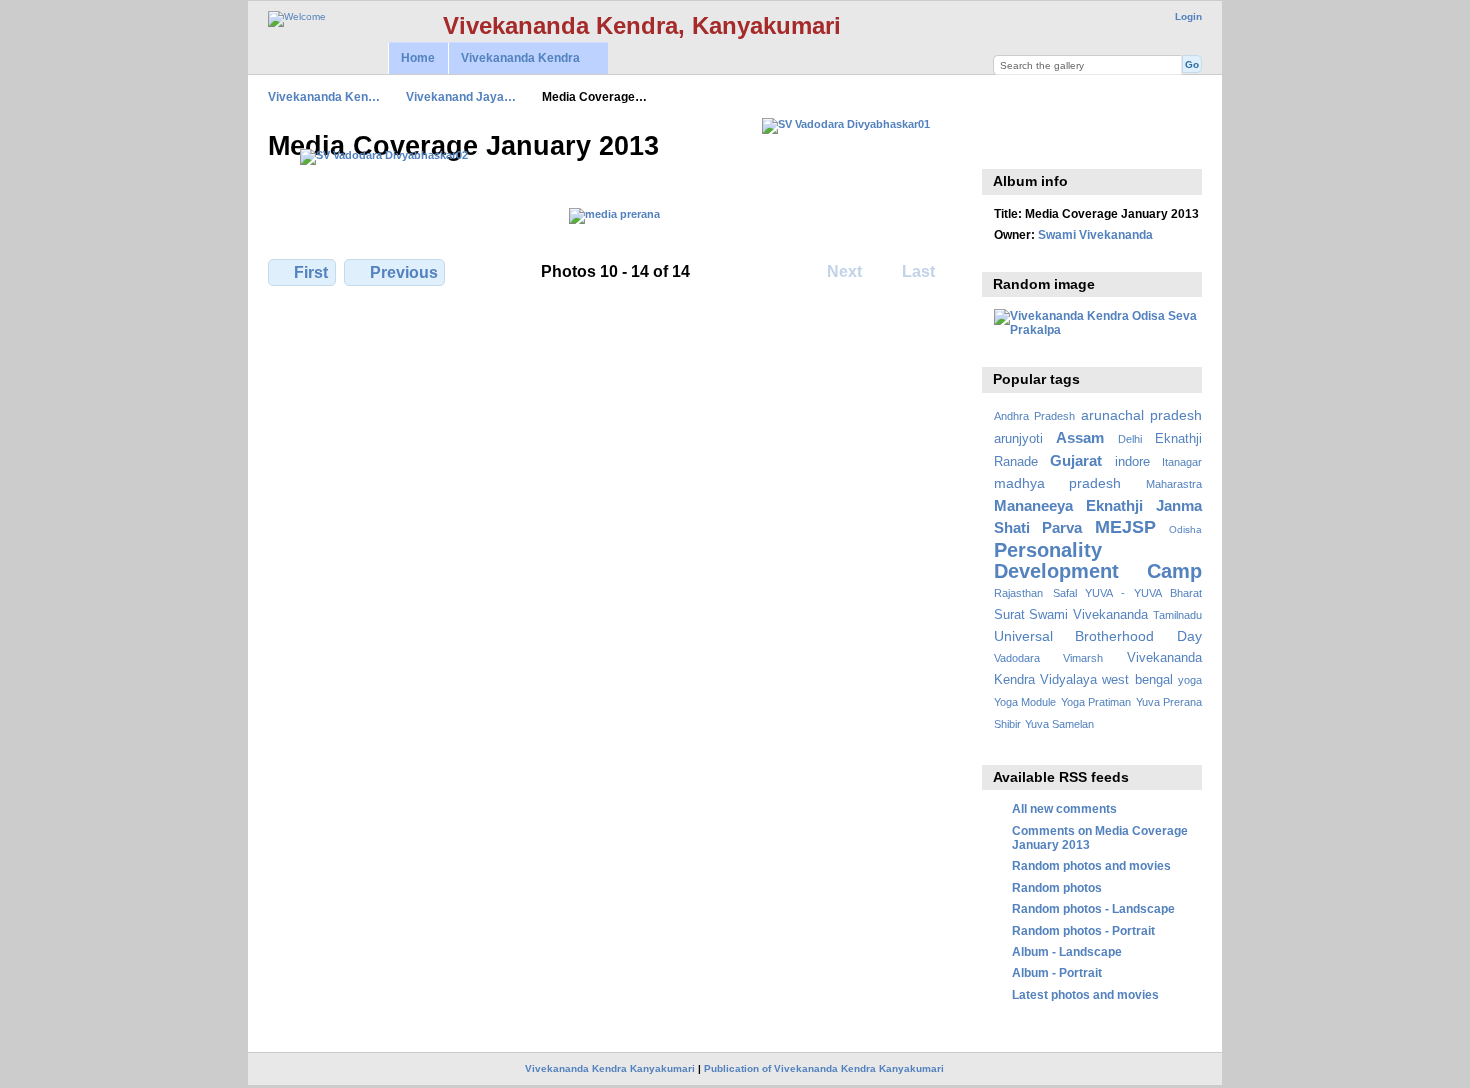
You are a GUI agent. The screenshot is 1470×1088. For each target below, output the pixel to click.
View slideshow (1004, 144)
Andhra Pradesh (1034, 416)
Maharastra (1174, 484)
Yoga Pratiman (1096, 702)
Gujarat (1076, 460)
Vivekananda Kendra (514, 58)
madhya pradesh (1058, 483)
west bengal (1137, 680)
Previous (404, 272)
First (311, 272)
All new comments (1064, 808)
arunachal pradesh (1141, 415)
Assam (1080, 437)
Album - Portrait (1057, 972)
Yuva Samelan (1059, 724)
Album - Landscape (1067, 951)
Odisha (1185, 529)
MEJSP (1125, 526)
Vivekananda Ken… (324, 96)
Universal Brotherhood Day (1098, 636)
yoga (1190, 680)
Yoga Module (1025, 702)
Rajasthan (1018, 593)
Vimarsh (1083, 658)
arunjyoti (1018, 439)
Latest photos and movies (1085, 994)
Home (418, 58)
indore (1132, 462)
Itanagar (1182, 462)
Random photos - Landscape (1093, 908)
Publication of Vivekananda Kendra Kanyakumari (824, 1068)
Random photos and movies (1091, 865)
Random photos (1057, 887)
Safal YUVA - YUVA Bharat (1127, 593)
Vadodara (1017, 658)
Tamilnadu (1177, 615)
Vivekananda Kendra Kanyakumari (610, 1068)
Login (1188, 16)
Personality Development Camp (1098, 560)
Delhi (1130, 439)
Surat (1009, 615)
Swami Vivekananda (1095, 234)
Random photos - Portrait (1083, 930)
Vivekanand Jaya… (461, 96)
